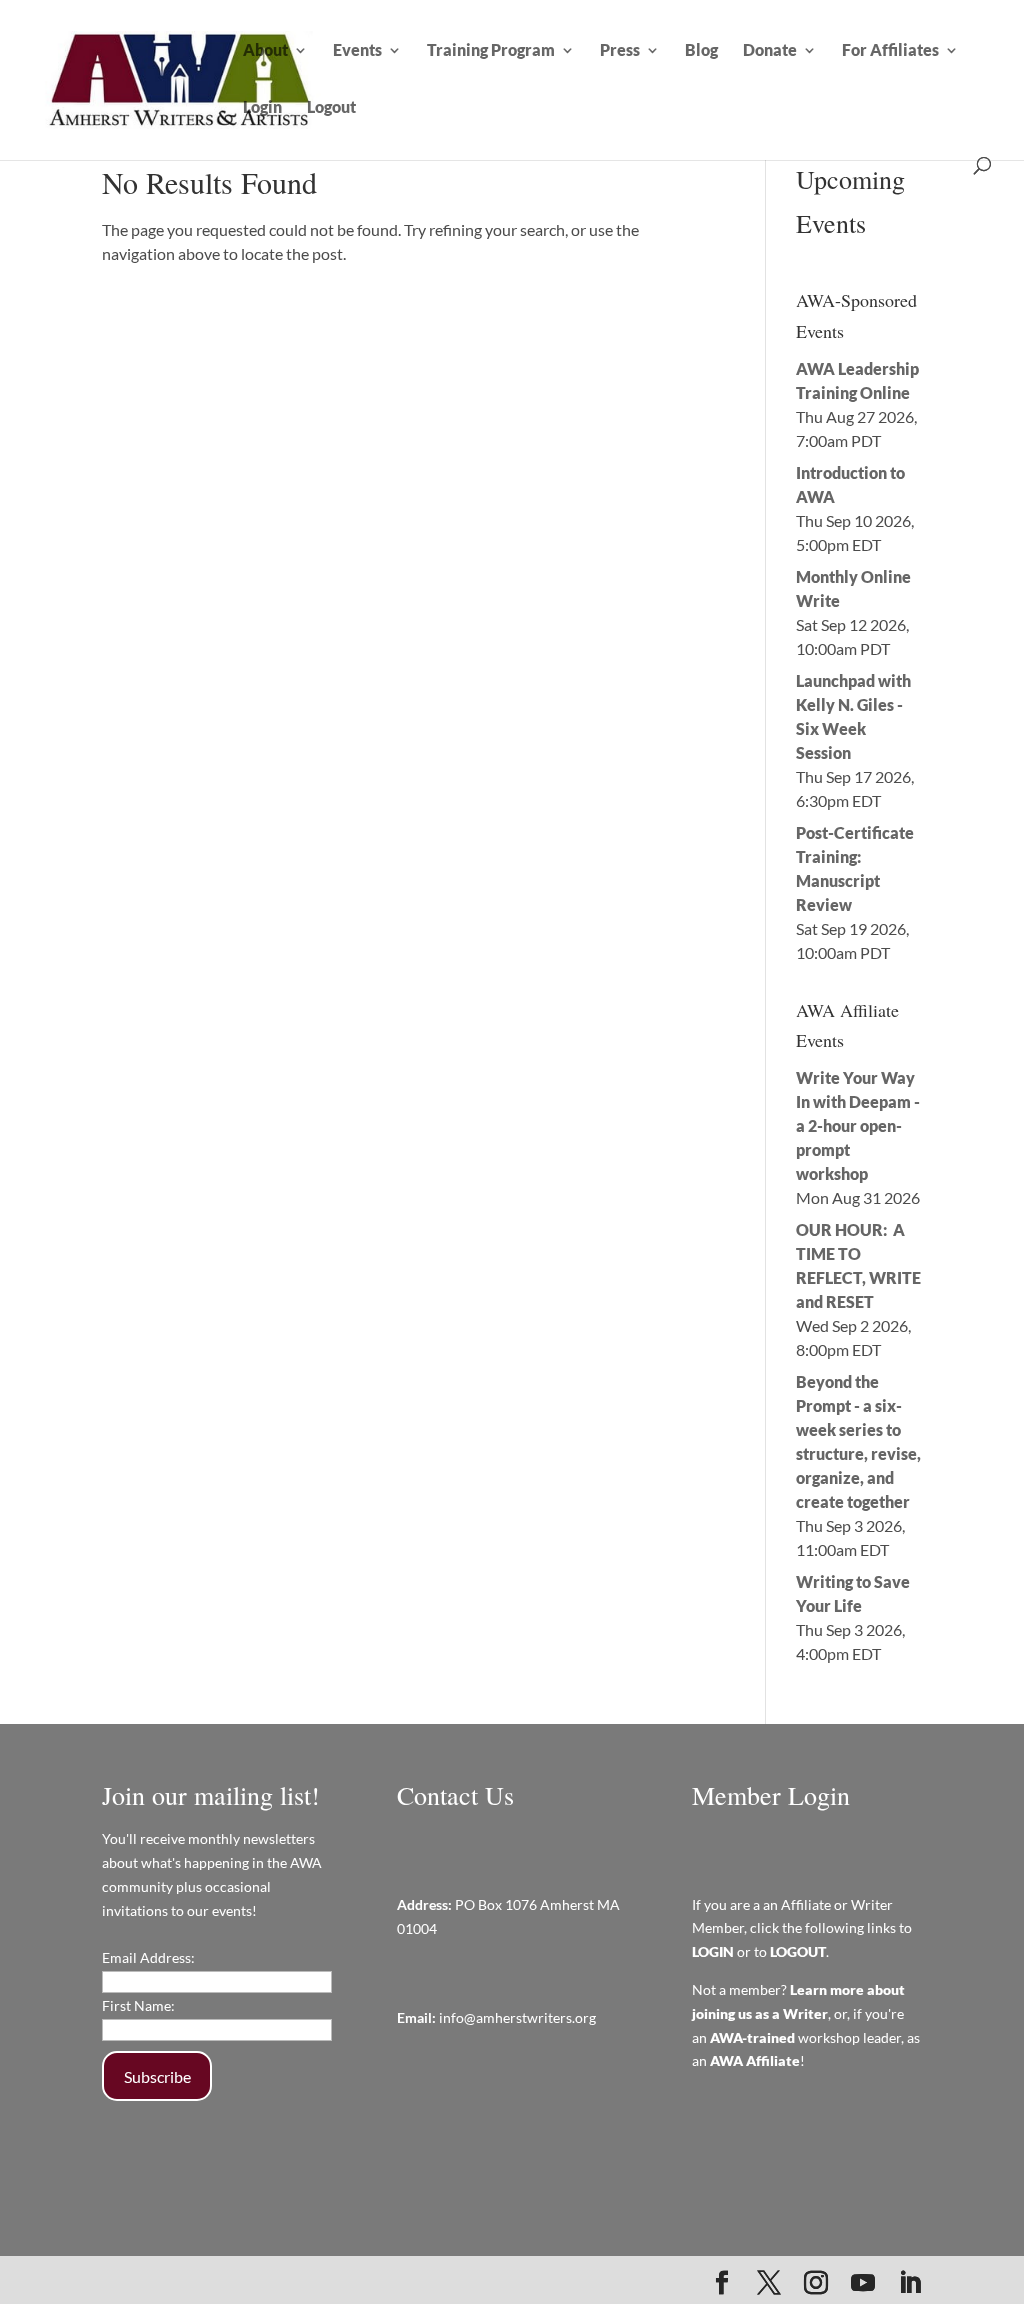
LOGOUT (798, 1951)
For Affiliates (890, 51)
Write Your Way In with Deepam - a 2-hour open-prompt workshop (858, 1125)
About (265, 51)
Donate (770, 51)
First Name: (138, 2005)
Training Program (491, 51)
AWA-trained (752, 2037)
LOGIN (713, 1951)
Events (357, 51)
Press (620, 51)
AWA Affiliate (755, 2060)
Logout (331, 108)
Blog (701, 51)
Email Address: (148, 1957)
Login (262, 108)
